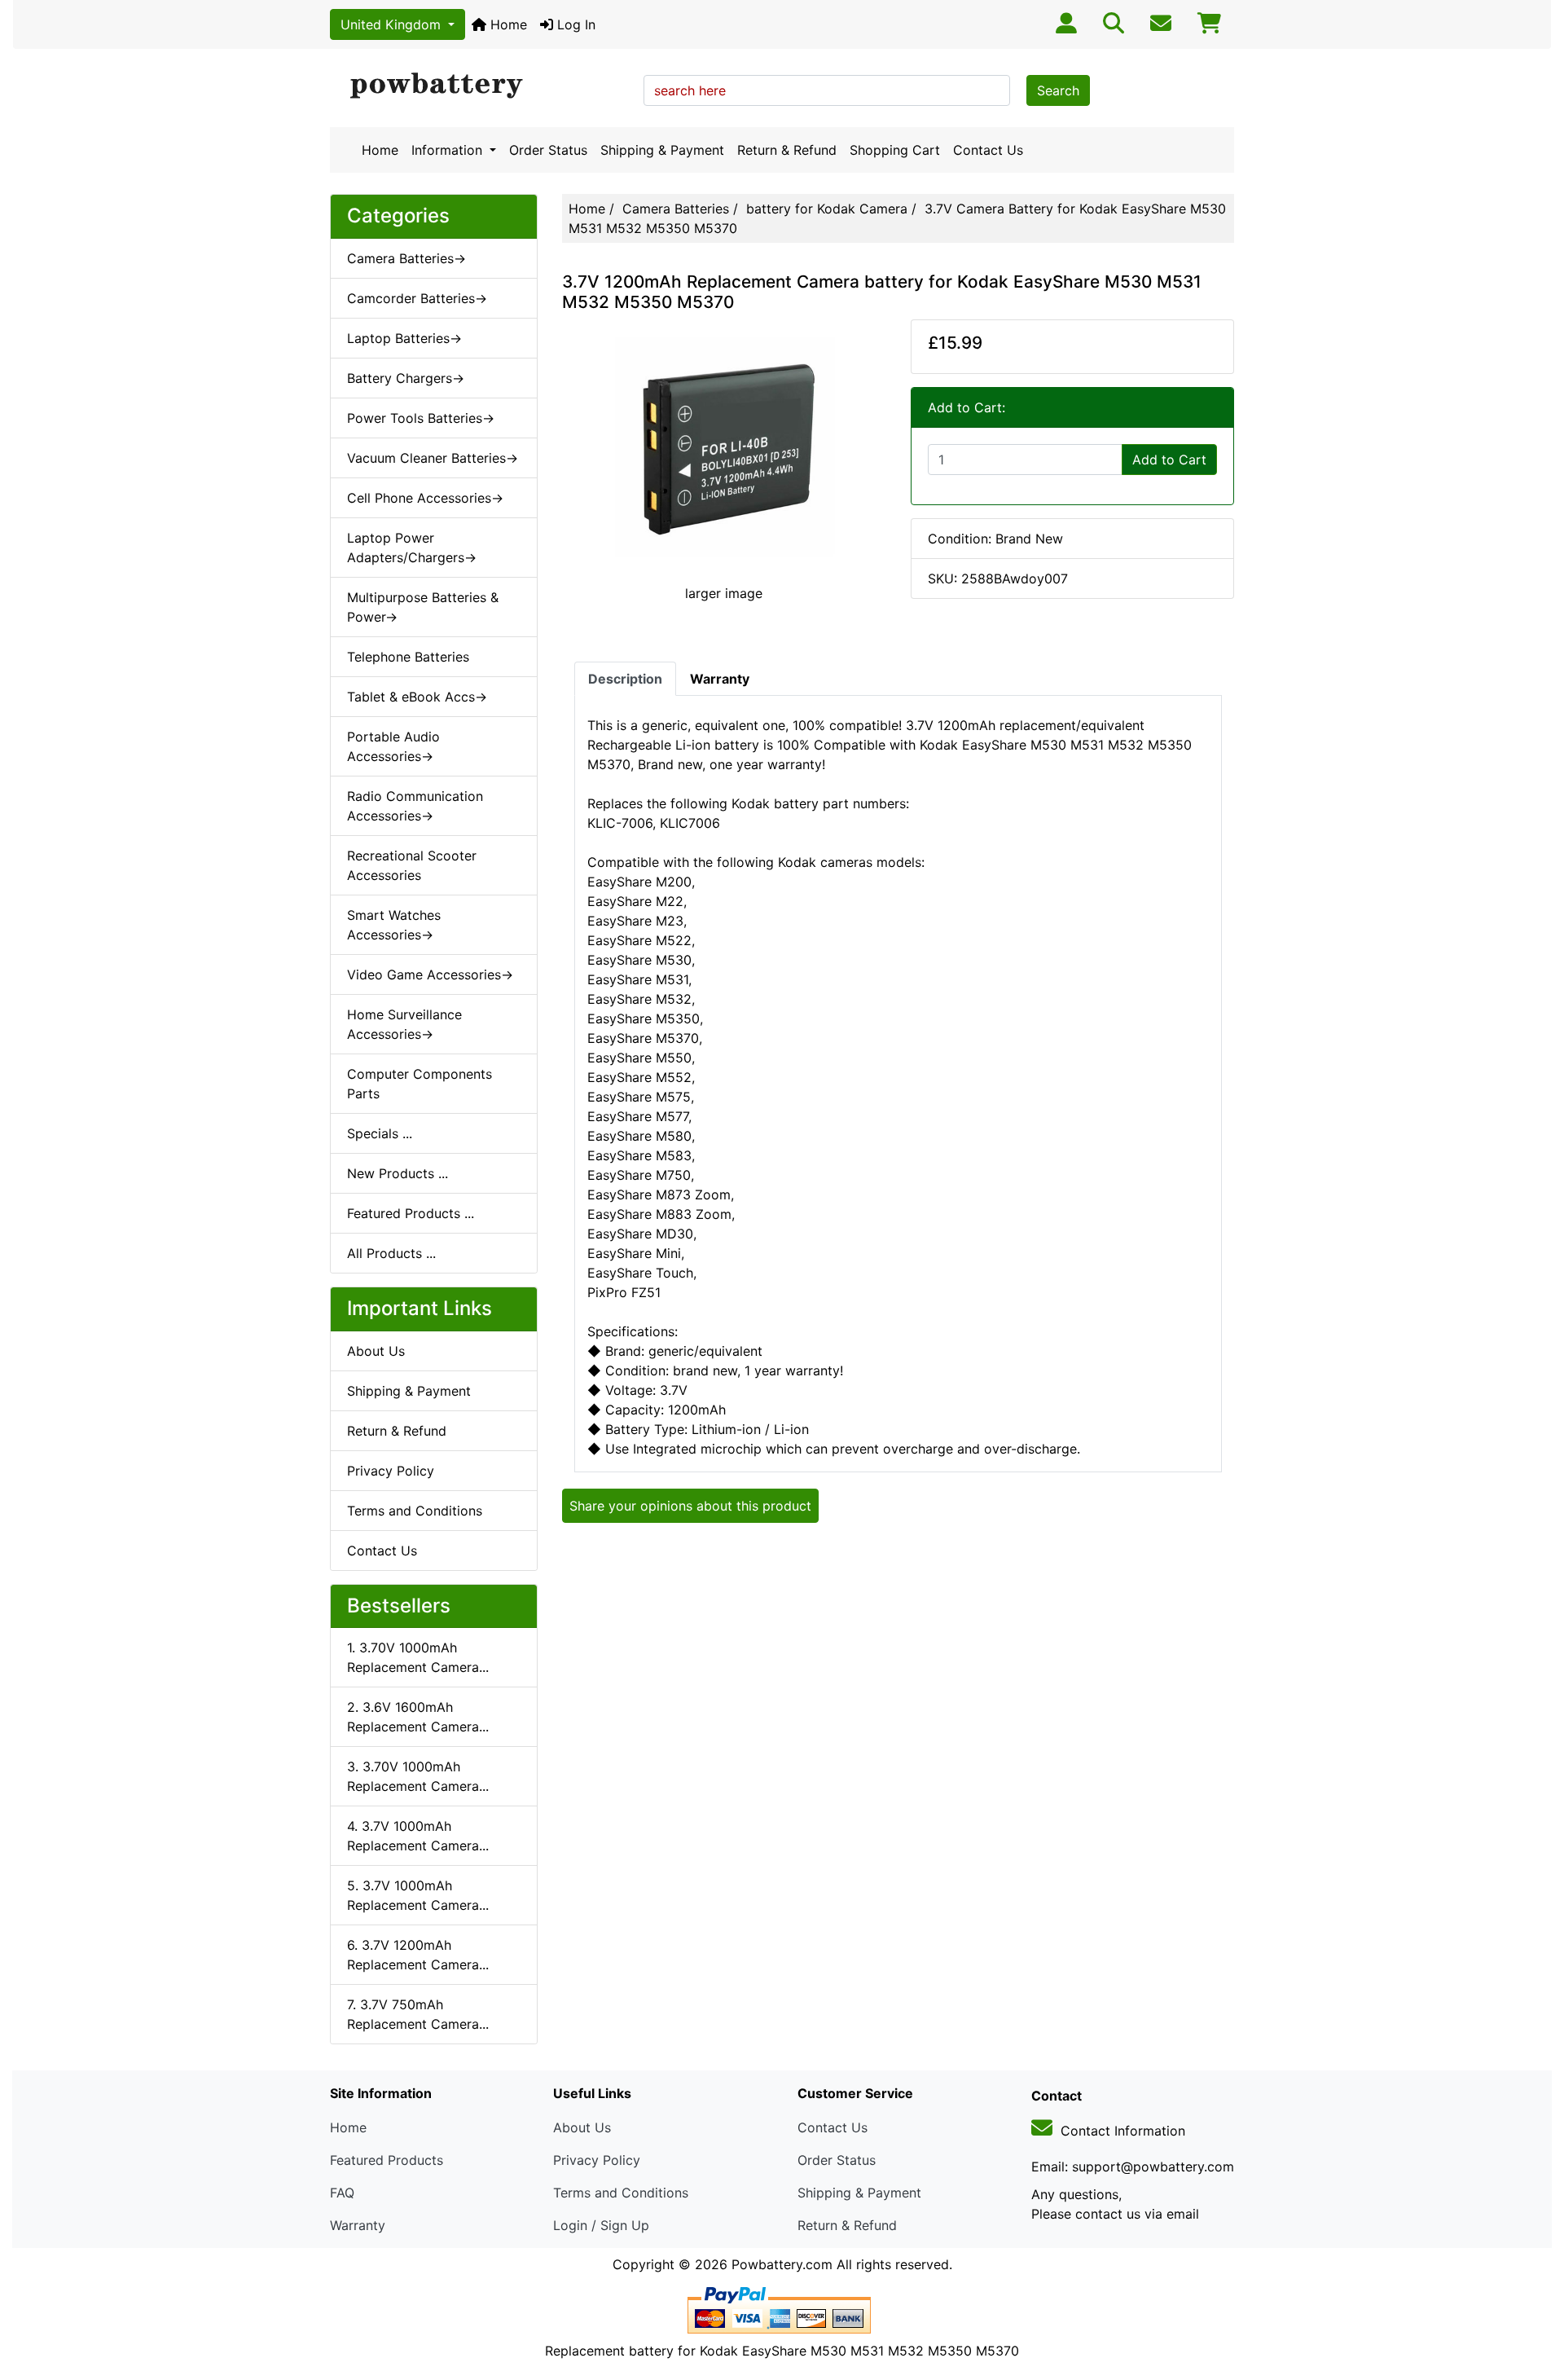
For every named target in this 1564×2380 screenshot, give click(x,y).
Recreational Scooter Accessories (412, 865)
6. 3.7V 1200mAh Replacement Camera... (418, 1955)
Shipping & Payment (662, 150)
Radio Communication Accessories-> (415, 806)
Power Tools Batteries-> (421, 418)
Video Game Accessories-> (430, 974)
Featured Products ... (411, 1213)
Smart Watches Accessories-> (394, 925)
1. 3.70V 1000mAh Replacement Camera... (418, 1657)
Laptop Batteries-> (404, 338)
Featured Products (387, 2160)
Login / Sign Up (601, 2225)
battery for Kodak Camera (827, 209)
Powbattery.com (782, 2264)
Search (1058, 90)
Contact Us (988, 150)
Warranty (358, 2225)
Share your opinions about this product (690, 1506)
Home (507, 24)
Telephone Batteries (408, 657)
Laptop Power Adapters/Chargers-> (412, 548)
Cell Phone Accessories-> (425, 498)
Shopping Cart (895, 150)
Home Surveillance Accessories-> (404, 1024)
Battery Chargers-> (406, 378)
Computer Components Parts (420, 1084)
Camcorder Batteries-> (417, 298)
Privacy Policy (391, 1471)
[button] (1534, 2299)
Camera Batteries (676, 209)
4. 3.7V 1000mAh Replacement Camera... (418, 1836)
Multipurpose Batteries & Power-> (423, 607)
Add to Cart (1169, 460)
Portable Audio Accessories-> (393, 746)
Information (449, 150)
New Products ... (398, 1173)
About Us (376, 1351)
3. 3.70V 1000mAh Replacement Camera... (418, 1776)
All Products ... (391, 1253)
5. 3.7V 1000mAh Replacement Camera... (418, 1895)
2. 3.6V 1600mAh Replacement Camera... (418, 1717)
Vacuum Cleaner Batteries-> (433, 458)
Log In (574, 24)
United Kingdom (393, 24)
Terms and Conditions (415, 1511)
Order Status (548, 150)
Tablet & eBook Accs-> (417, 697)
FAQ (342, 2193)
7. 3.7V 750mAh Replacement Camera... (418, 2014)
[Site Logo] (481, 86)
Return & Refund (787, 150)
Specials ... (380, 1133)
